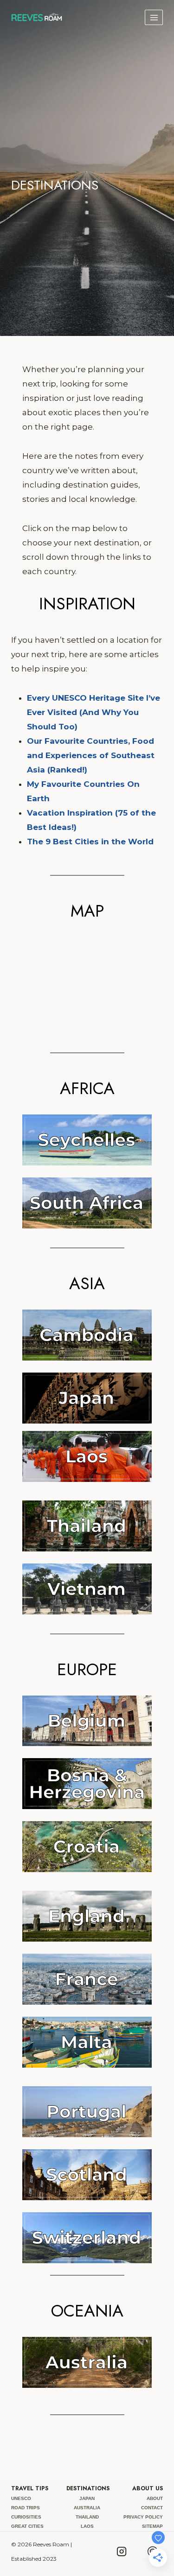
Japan (87, 2498)
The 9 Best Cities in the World (90, 842)
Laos (87, 2526)
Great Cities (27, 2526)
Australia (87, 2508)
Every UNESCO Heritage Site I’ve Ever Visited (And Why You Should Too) (93, 712)
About (155, 2498)
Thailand (87, 2517)
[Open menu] (154, 17)
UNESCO (21, 2498)
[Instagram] (122, 2551)
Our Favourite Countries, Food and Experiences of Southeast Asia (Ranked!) (91, 755)
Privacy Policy (143, 2517)
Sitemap (152, 2526)
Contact (152, 2508)
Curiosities (26, 2517)
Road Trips (26, 2508)
